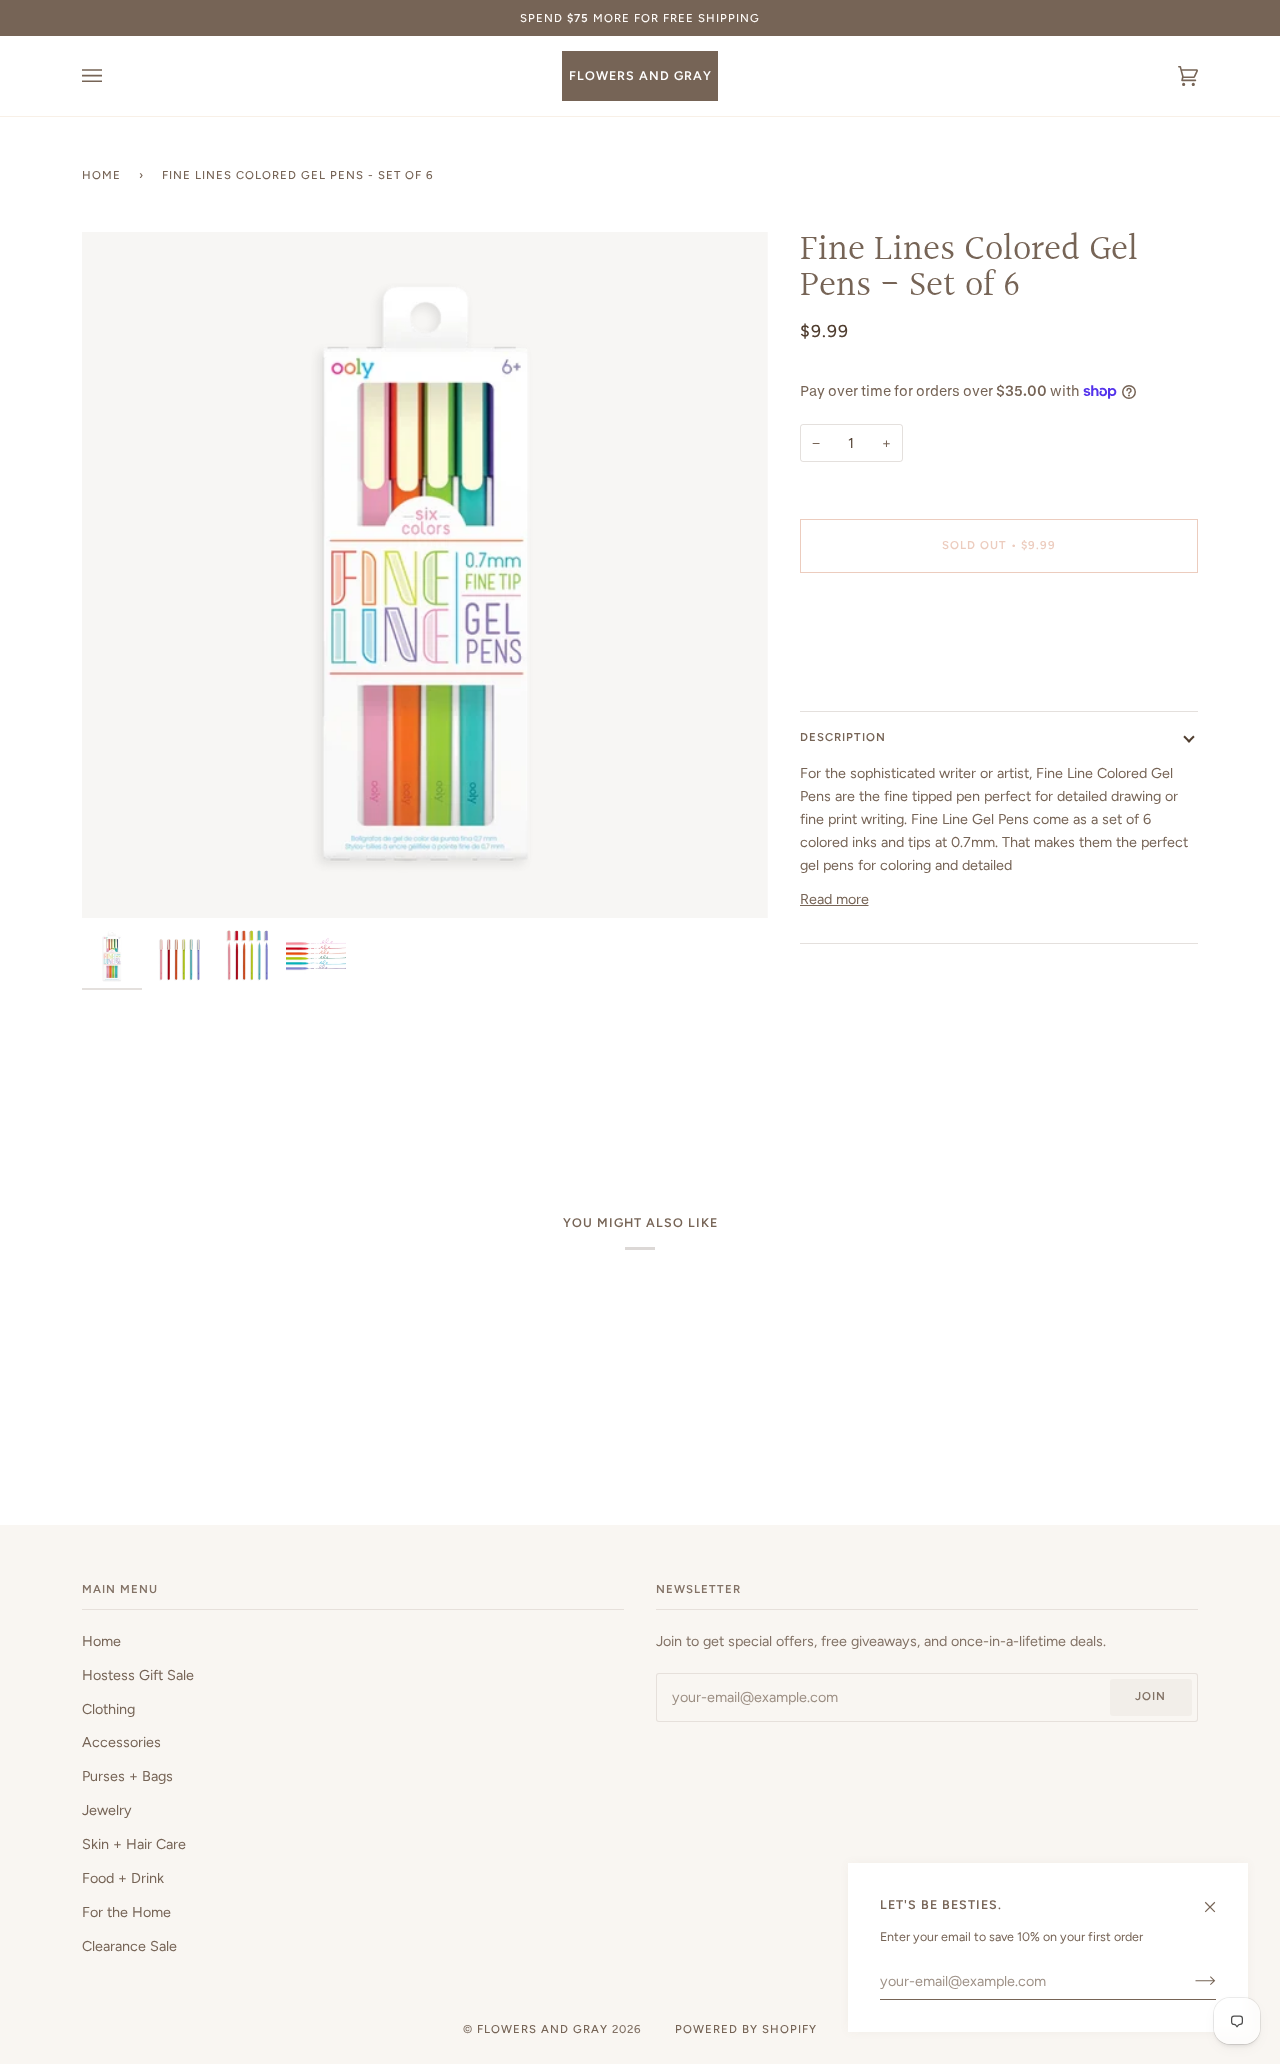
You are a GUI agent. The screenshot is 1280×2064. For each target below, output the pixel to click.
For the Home (126, 1912)
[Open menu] (112, 76)
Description (843, 737)
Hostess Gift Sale (138, 1675)
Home (101, 175)
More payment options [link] (872, 667)
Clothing (108, 1709)
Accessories (121, 1742)
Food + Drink (123, 1878)
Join (1150, 1696)
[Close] (1218, 1898)
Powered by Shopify (746, 2029)
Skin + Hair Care (134, 1844)
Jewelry (107, 1810)
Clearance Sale (129, 1946)
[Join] (1189, 1981)
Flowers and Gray (542, 2029)
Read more (834, 899)
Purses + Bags (127, 1776)
